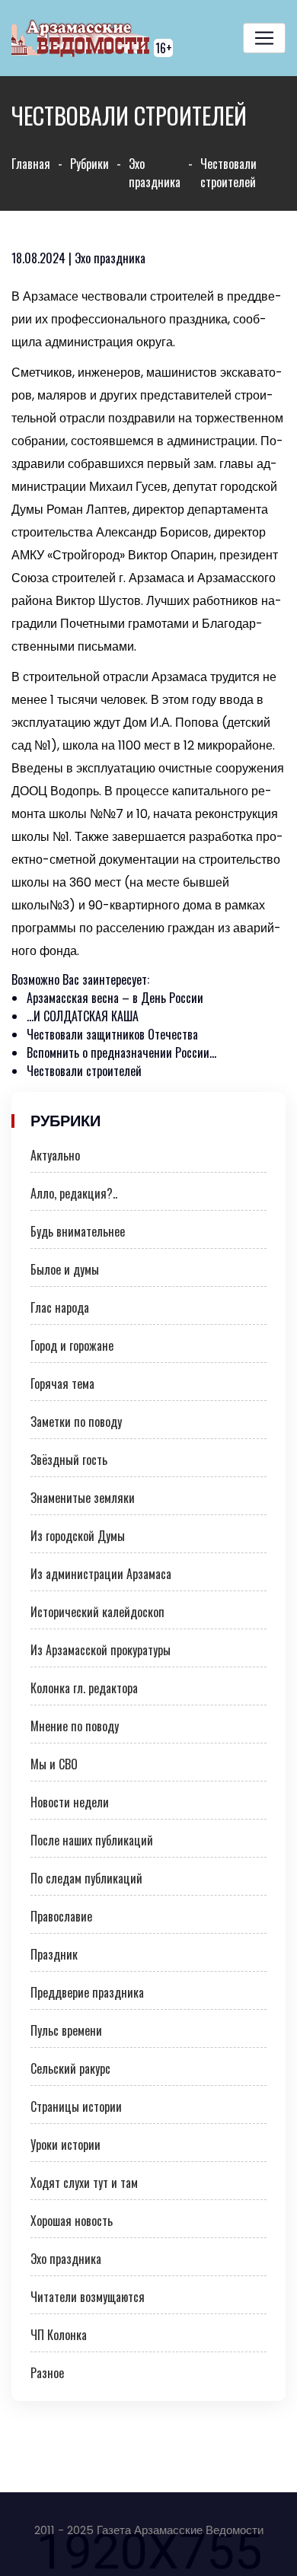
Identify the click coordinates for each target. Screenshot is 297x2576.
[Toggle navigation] (264, 38)
